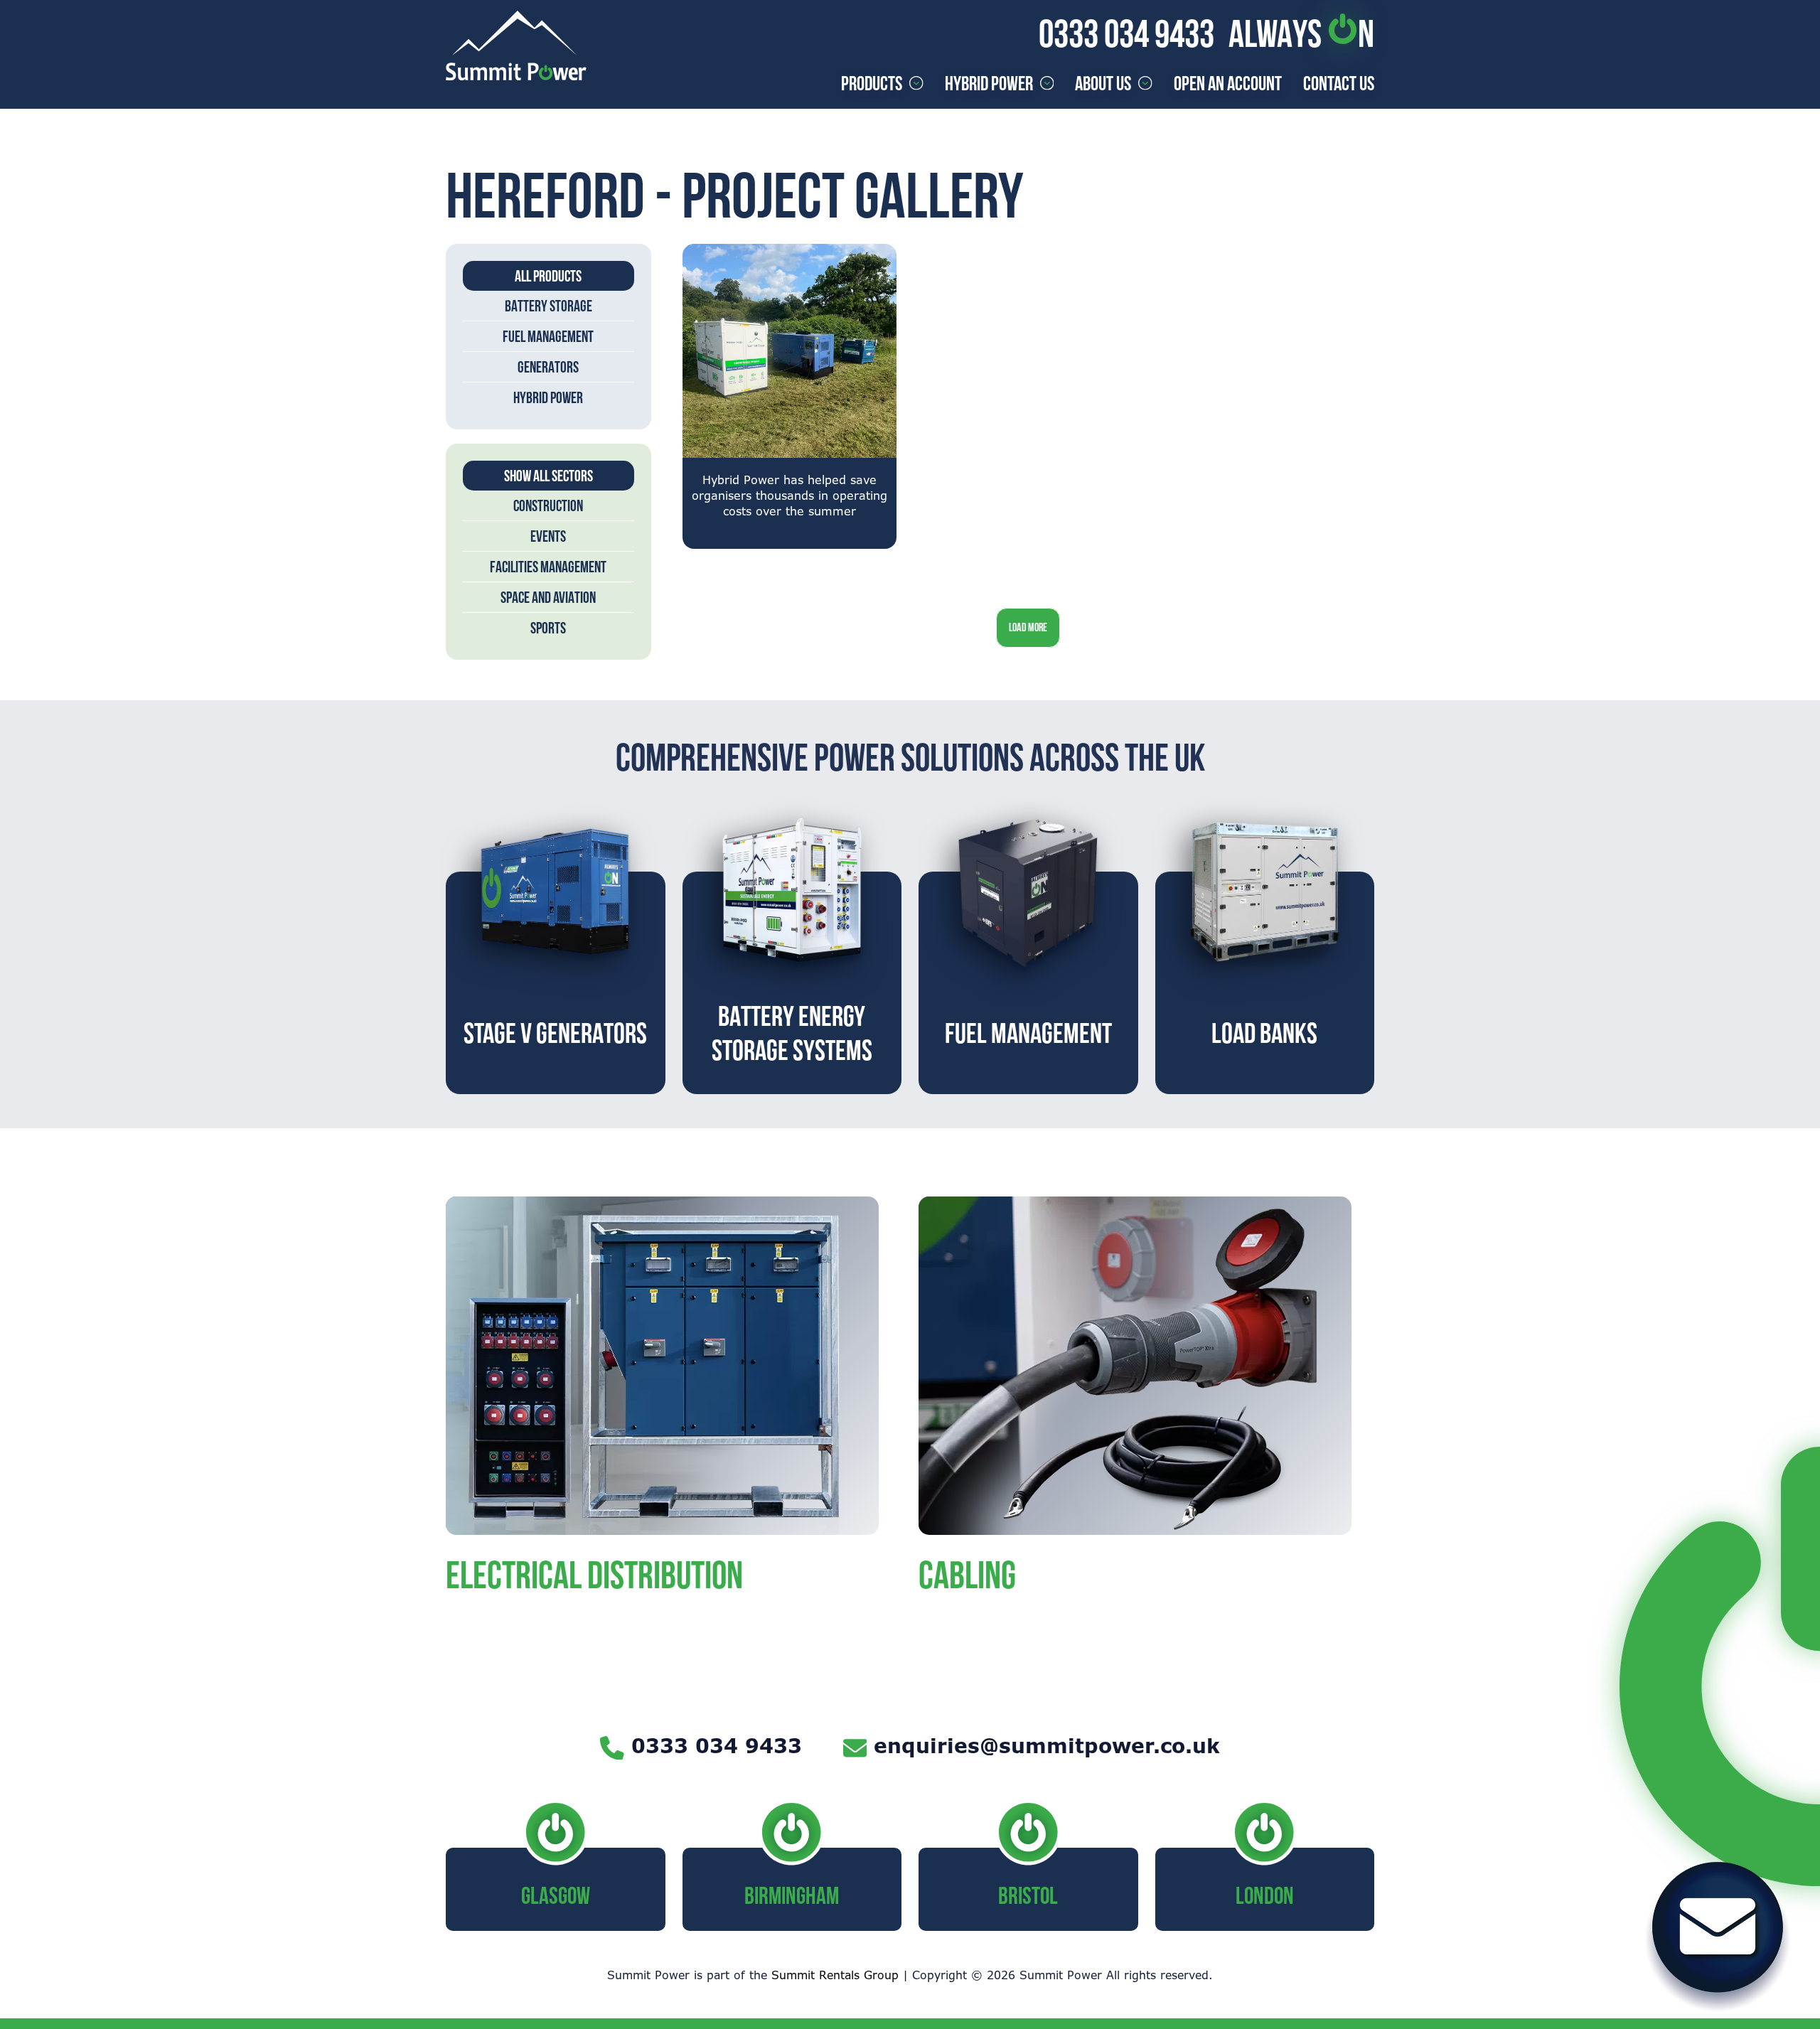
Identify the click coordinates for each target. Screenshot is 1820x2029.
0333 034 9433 (1126, 33)
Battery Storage (548, 306)
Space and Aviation (548, 597)
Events (548, 536)
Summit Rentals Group (835, 1975)
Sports (548, 628)
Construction (548, 505)
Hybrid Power (548, 397)
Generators (548, 367)
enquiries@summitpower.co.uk (1047, 1745)
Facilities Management (548, 567)
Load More (1028, 627)
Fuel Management (548, 336)
